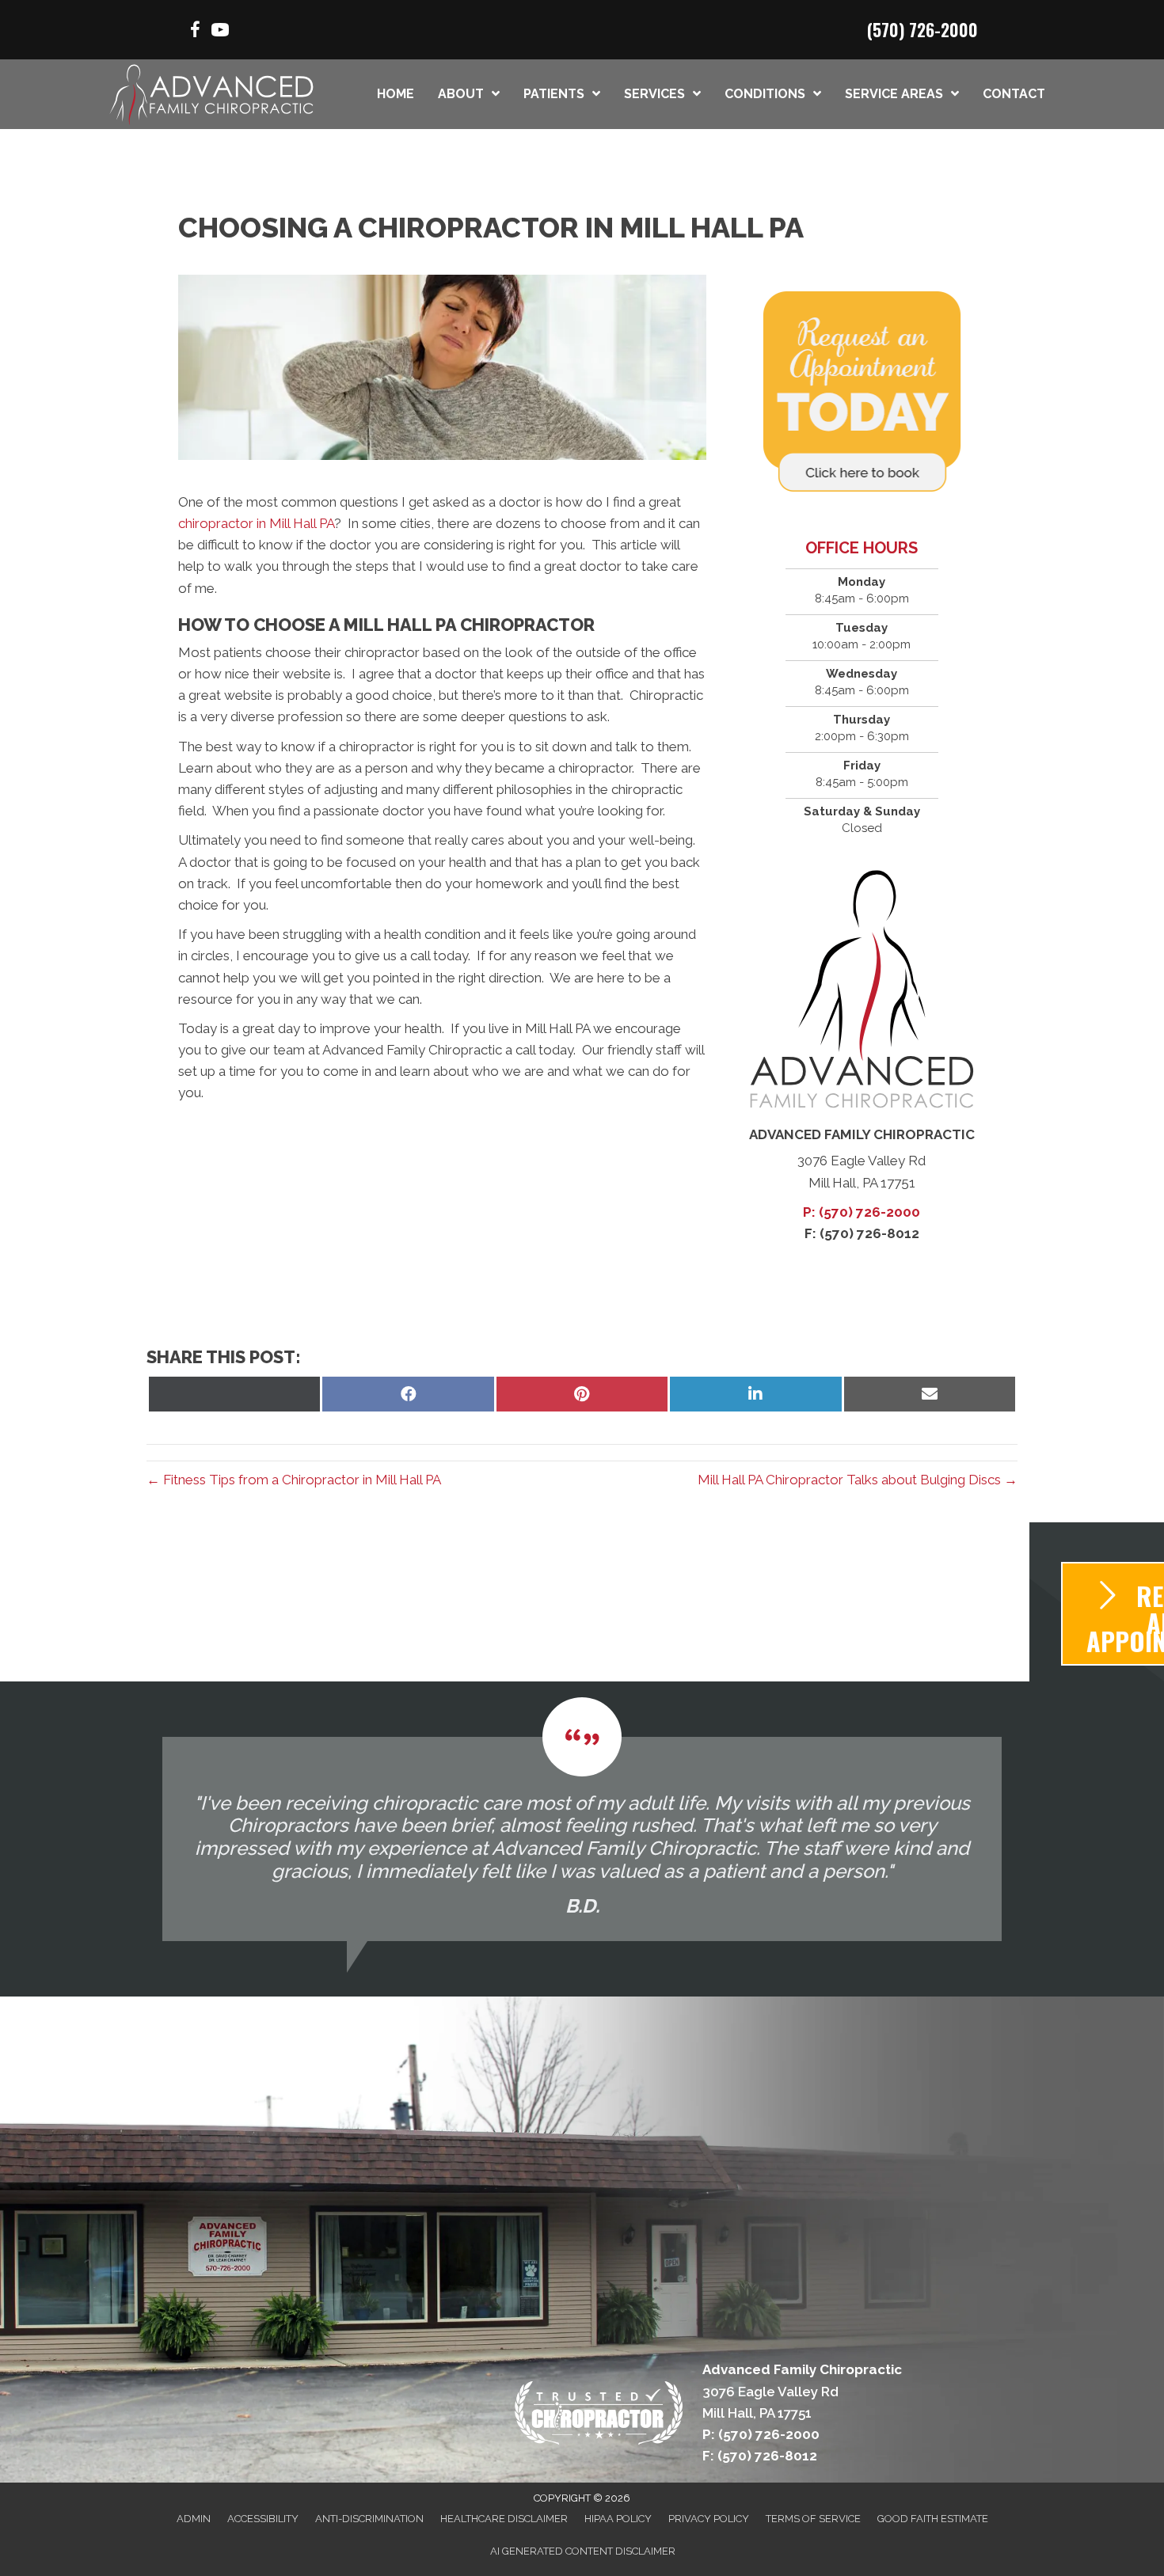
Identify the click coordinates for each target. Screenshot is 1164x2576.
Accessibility (263, 2519)
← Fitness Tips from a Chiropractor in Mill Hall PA (294, 1480)
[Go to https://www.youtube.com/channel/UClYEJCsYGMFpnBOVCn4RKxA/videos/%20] (220, 32)
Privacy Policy (709, 2519)
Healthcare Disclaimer (504, 2519)
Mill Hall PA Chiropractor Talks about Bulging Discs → (858, 1480)
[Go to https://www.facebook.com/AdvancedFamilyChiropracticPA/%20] (195, 32)
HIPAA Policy (618, 2519)
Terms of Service (813, 2519)
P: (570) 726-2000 (862, 1212)
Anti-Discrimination (369, 2519)
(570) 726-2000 (922, 29)
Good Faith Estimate (933, 2519)
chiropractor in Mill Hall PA (256, 523)
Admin (194, 2519)
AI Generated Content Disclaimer (583, 2551)
